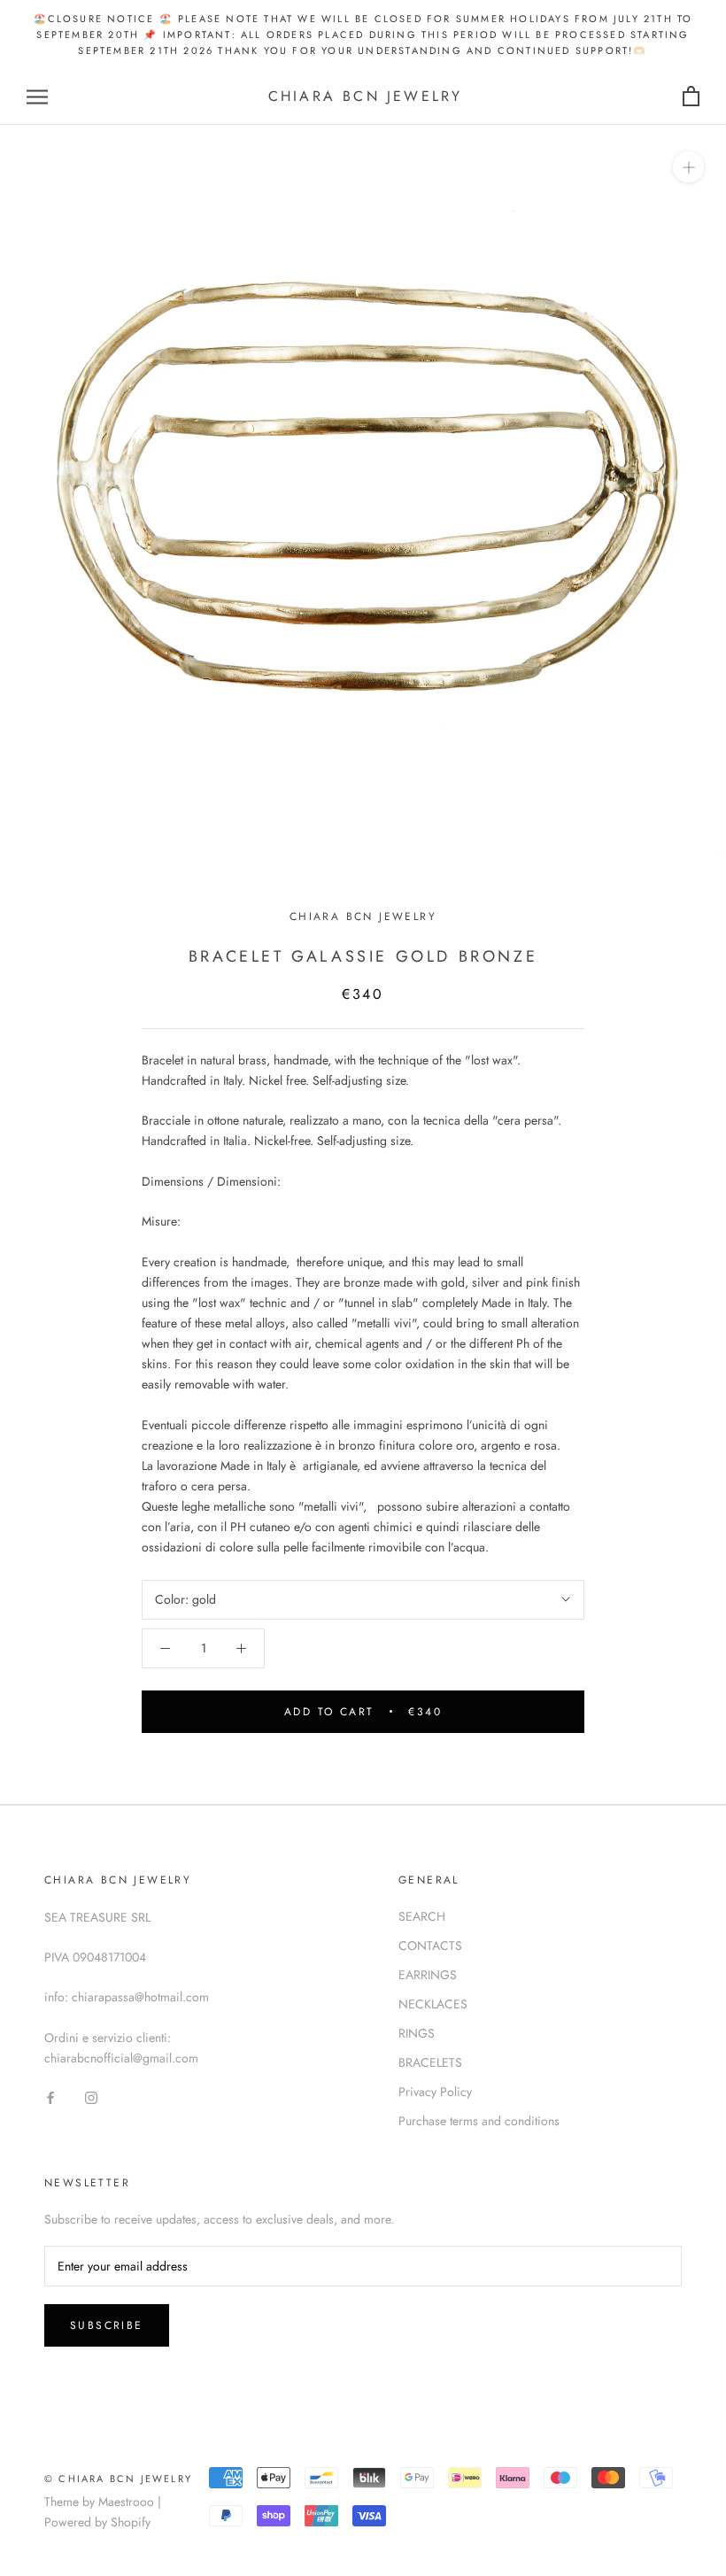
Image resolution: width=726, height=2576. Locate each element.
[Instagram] (91, 2096)
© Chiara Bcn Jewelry (118, 2479)
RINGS (417, 2033)
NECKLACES (433, 2004)
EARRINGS (428, 1975)
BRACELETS (430, 2062)
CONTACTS (430, 1946)
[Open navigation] (37, 97)
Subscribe (107, 2325)
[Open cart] (691, 97)
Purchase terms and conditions (479, 2121)
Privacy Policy (435, 2092)
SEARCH (422, 1916)
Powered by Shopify (97, 2522)
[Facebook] (50, 2096)
